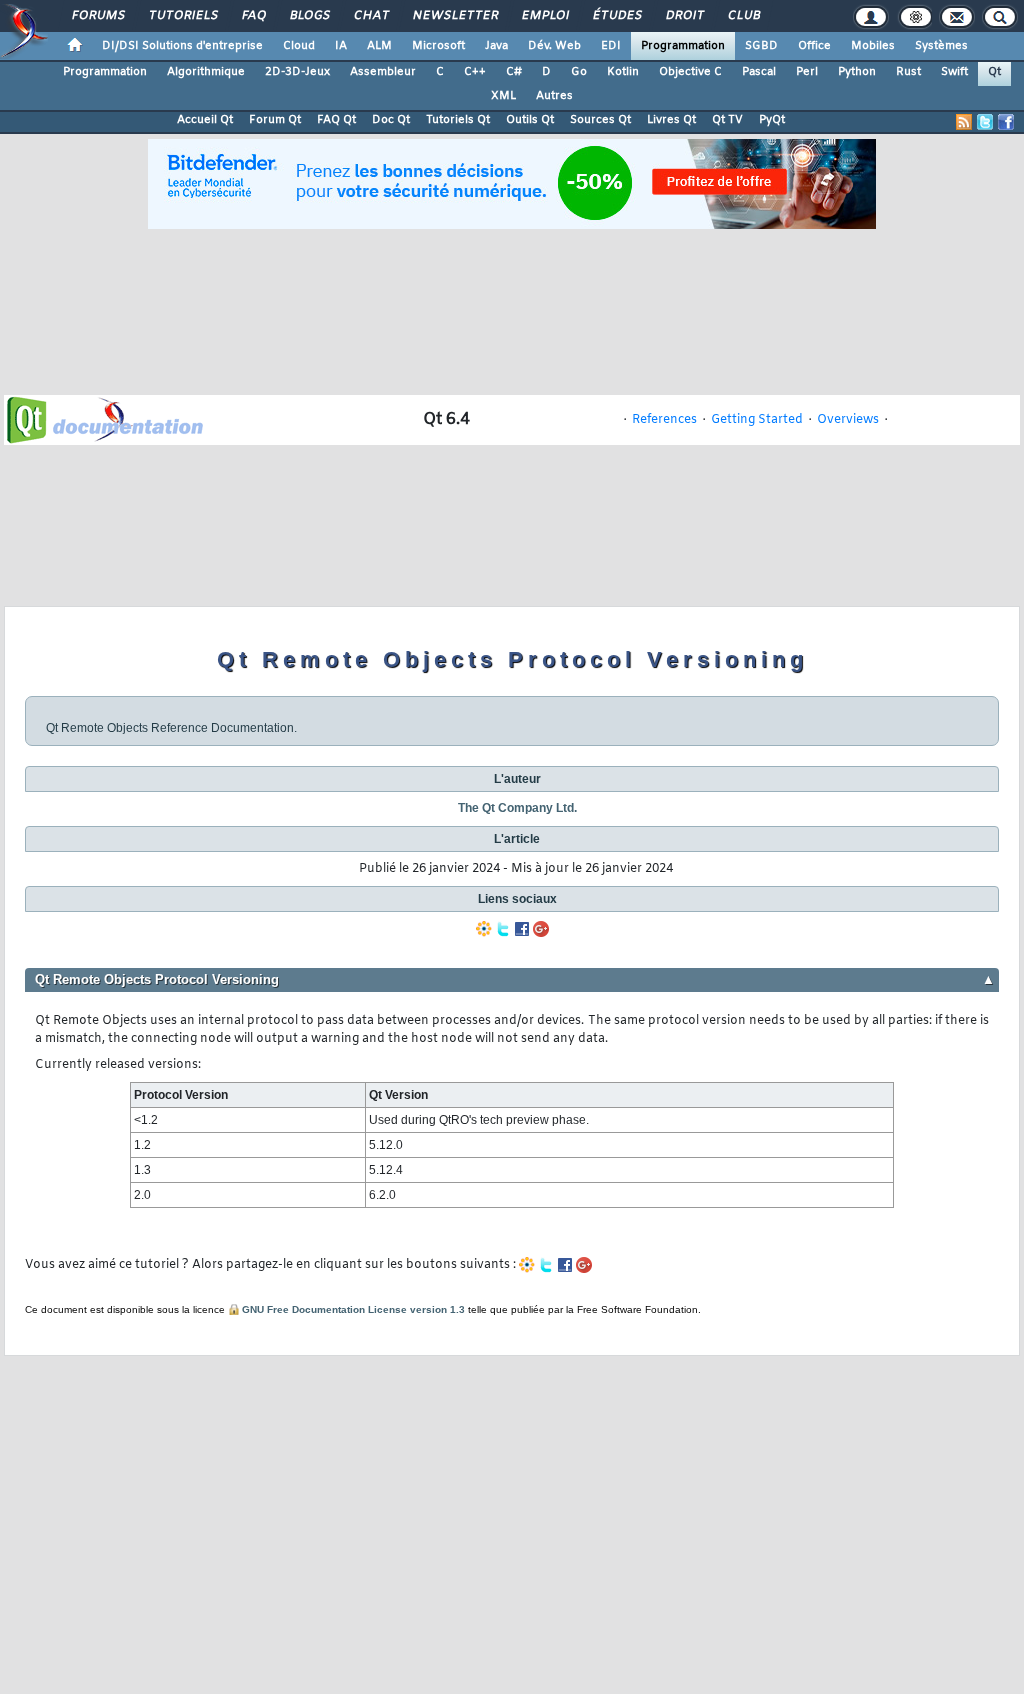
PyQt (772, 120)
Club (743, 16)
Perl (807, 72)
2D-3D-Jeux (297, 72)
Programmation (683, 46)
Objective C (690, 72)
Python (857, 72)
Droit (684, 16)
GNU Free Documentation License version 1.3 (353, 1309)
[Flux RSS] (964, 122)
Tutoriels (182, 16)
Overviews (848, 420)
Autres (554, 96)
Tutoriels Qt (458, 120)
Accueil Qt (205, 120)
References (664, 420)
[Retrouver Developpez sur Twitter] (985, 122)
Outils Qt (530, 120)
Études (616, 16)
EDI (611, 46)
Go (579, 72)
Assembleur (383, 72)
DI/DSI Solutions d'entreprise (182, 46)
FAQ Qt (336, 120)
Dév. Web (554, 46)
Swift (954, 72)
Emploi (544, 16)
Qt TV (727, 120)
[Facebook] (522, 929)
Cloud (299, 46)
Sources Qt (600, 120)
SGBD (761, 46)
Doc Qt (391, 120)
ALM (379, 46)
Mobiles (873, 46)
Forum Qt (275, 120)
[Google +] (541, 929)
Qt (994, 72)
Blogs (309, 16)
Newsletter (454, 16)
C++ (475, 72)
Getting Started (757, 420)
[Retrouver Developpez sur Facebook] (1006, 122)
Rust (908, 72)
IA (341, 46)
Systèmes (941, 46)
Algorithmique (206, 72)
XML (503, 96)
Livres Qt (671, 120)
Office (814, 46)
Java (496, 46)
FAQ (253, 16)
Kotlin (623, 72)
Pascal (759, 72)
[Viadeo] (484, 929)
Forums (97, 16)
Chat (370, 16)
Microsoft (438, 46)
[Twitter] (503, 929)
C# (514, 72)
